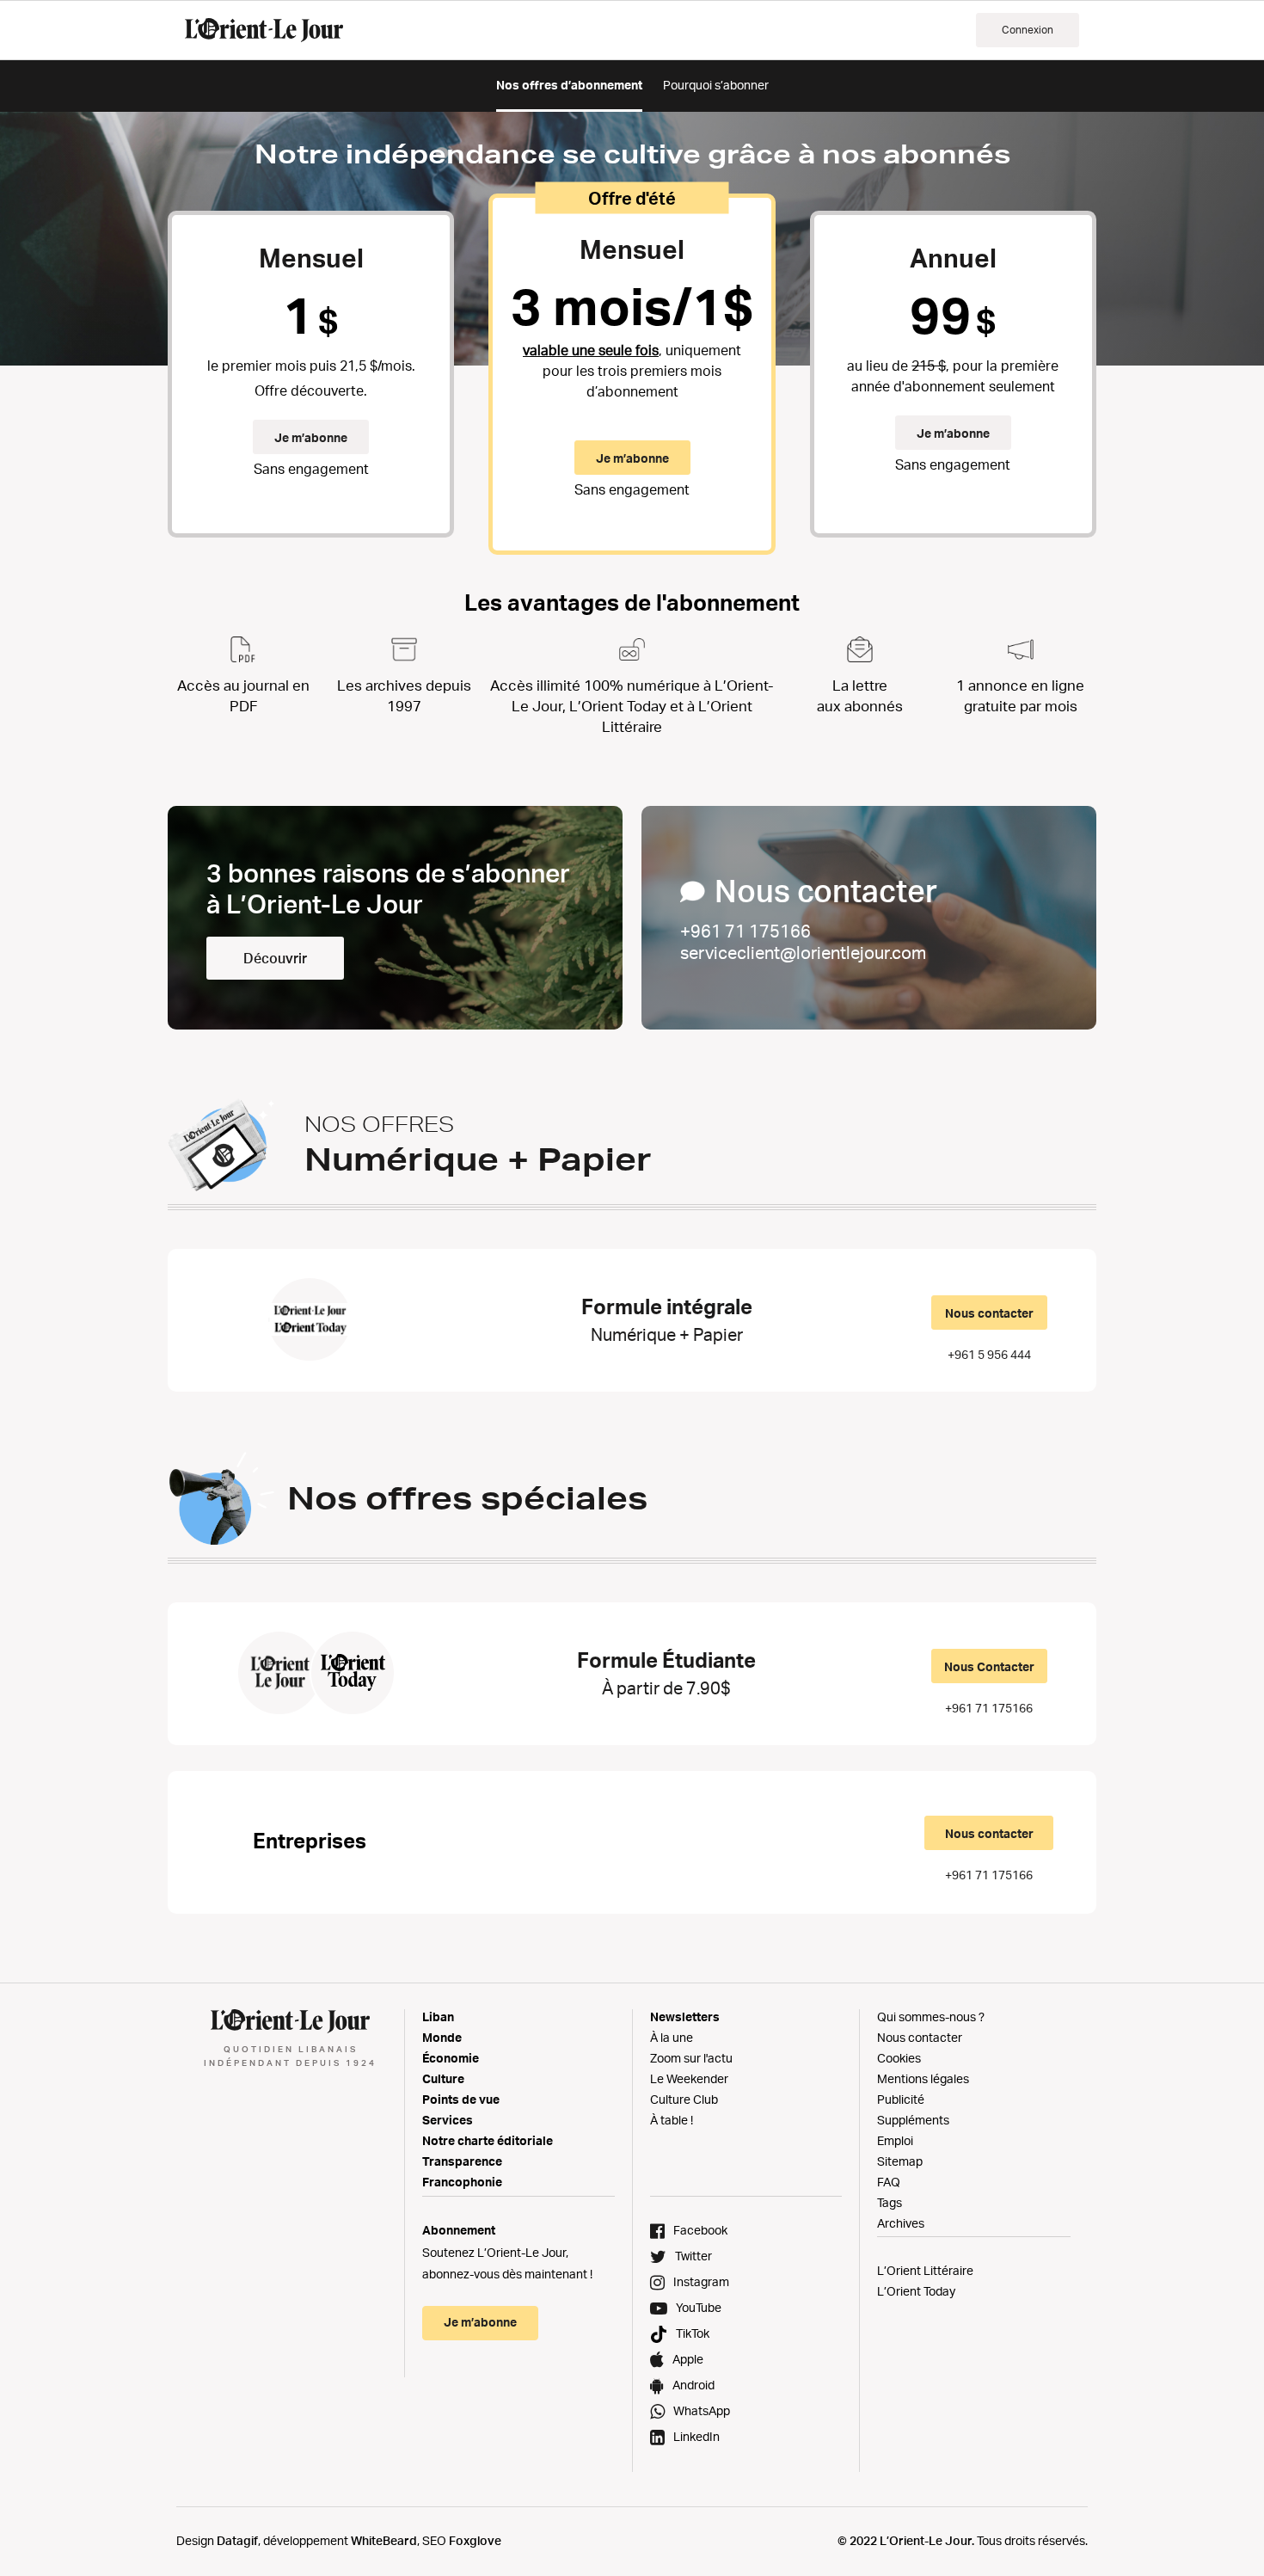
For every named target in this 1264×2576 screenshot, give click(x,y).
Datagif (237, 2540)
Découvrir (275, 958)
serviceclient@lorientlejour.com (803, 953)
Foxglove (475, 2540)
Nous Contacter (989, 1666)
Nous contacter (989, 1313)
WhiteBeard (384, 2540)
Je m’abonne (311, 437)
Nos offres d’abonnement (569, 85)
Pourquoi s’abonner (716, 85)
